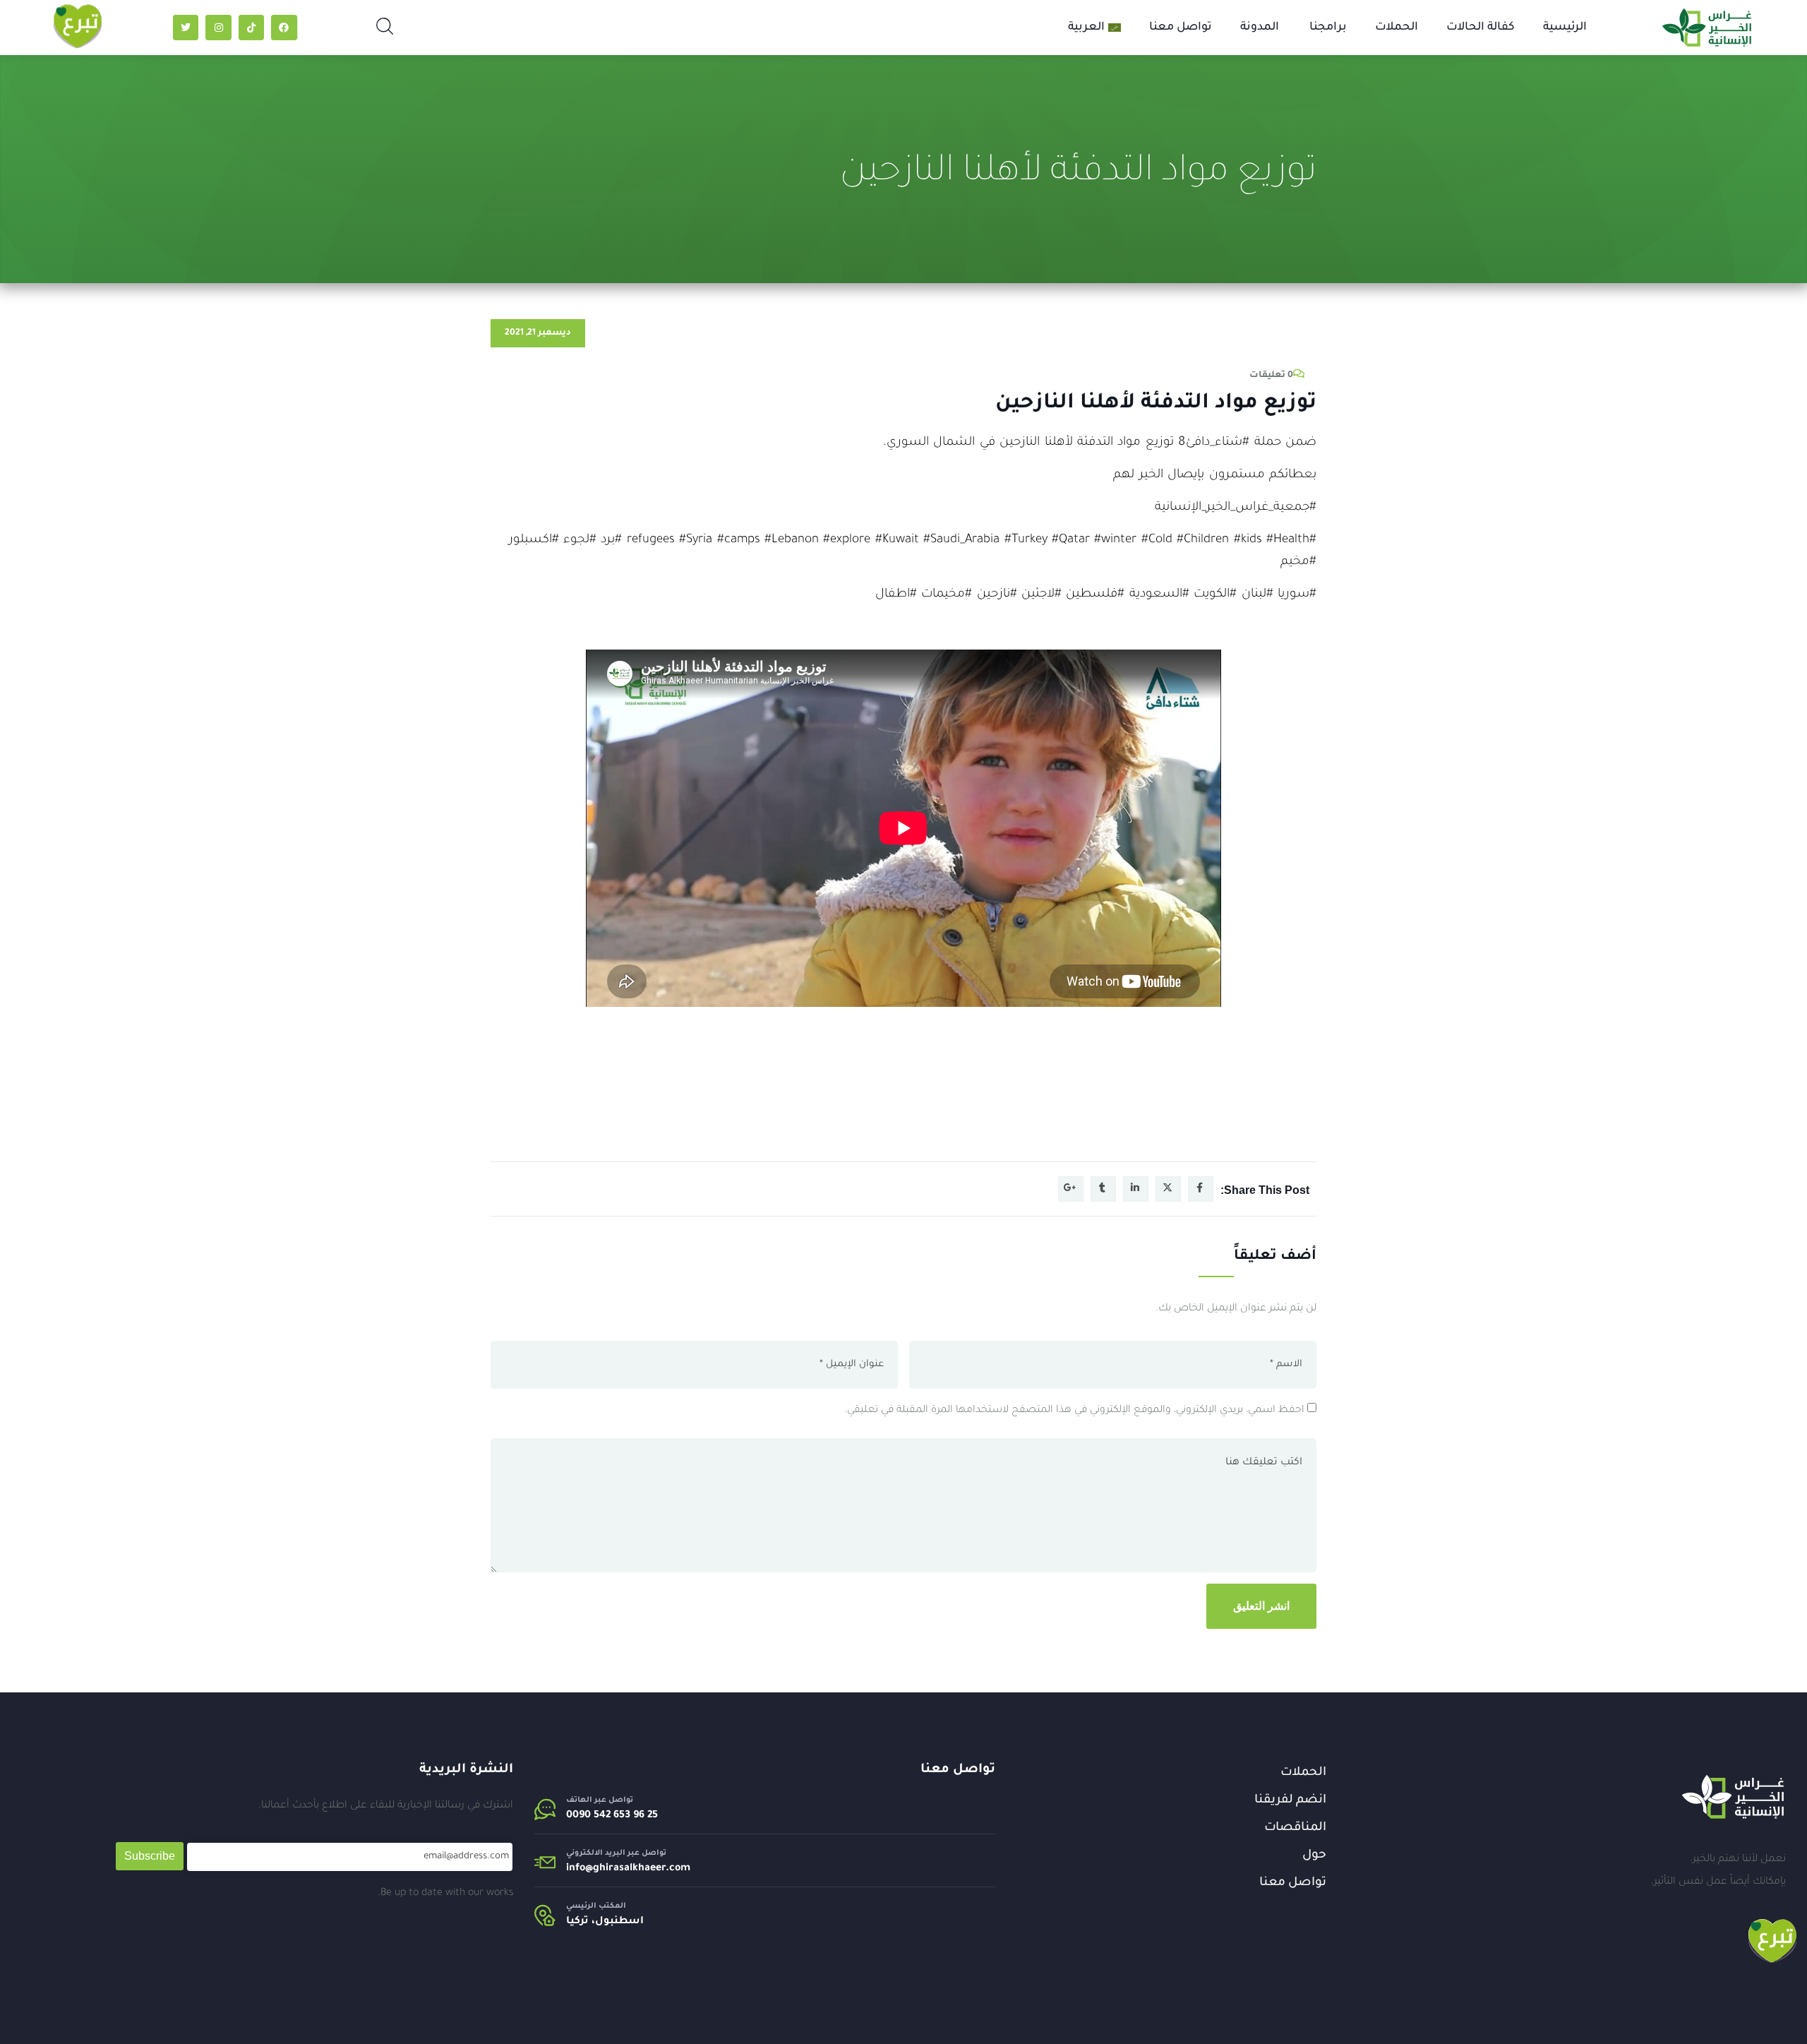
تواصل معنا (1181, 28)
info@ (580, 1869)
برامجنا (1328, 28)
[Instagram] (218, 28)
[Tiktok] (251, 28)
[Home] (1733, 1797)
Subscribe (150, 1856)
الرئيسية (1565, 28)
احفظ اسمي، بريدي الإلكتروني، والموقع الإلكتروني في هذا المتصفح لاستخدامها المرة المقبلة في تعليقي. (1074, 1411)
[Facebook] (284, 28)
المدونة (1260, 28)
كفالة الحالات (1481, 28)
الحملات (1397, 28)
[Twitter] (186, 28)
